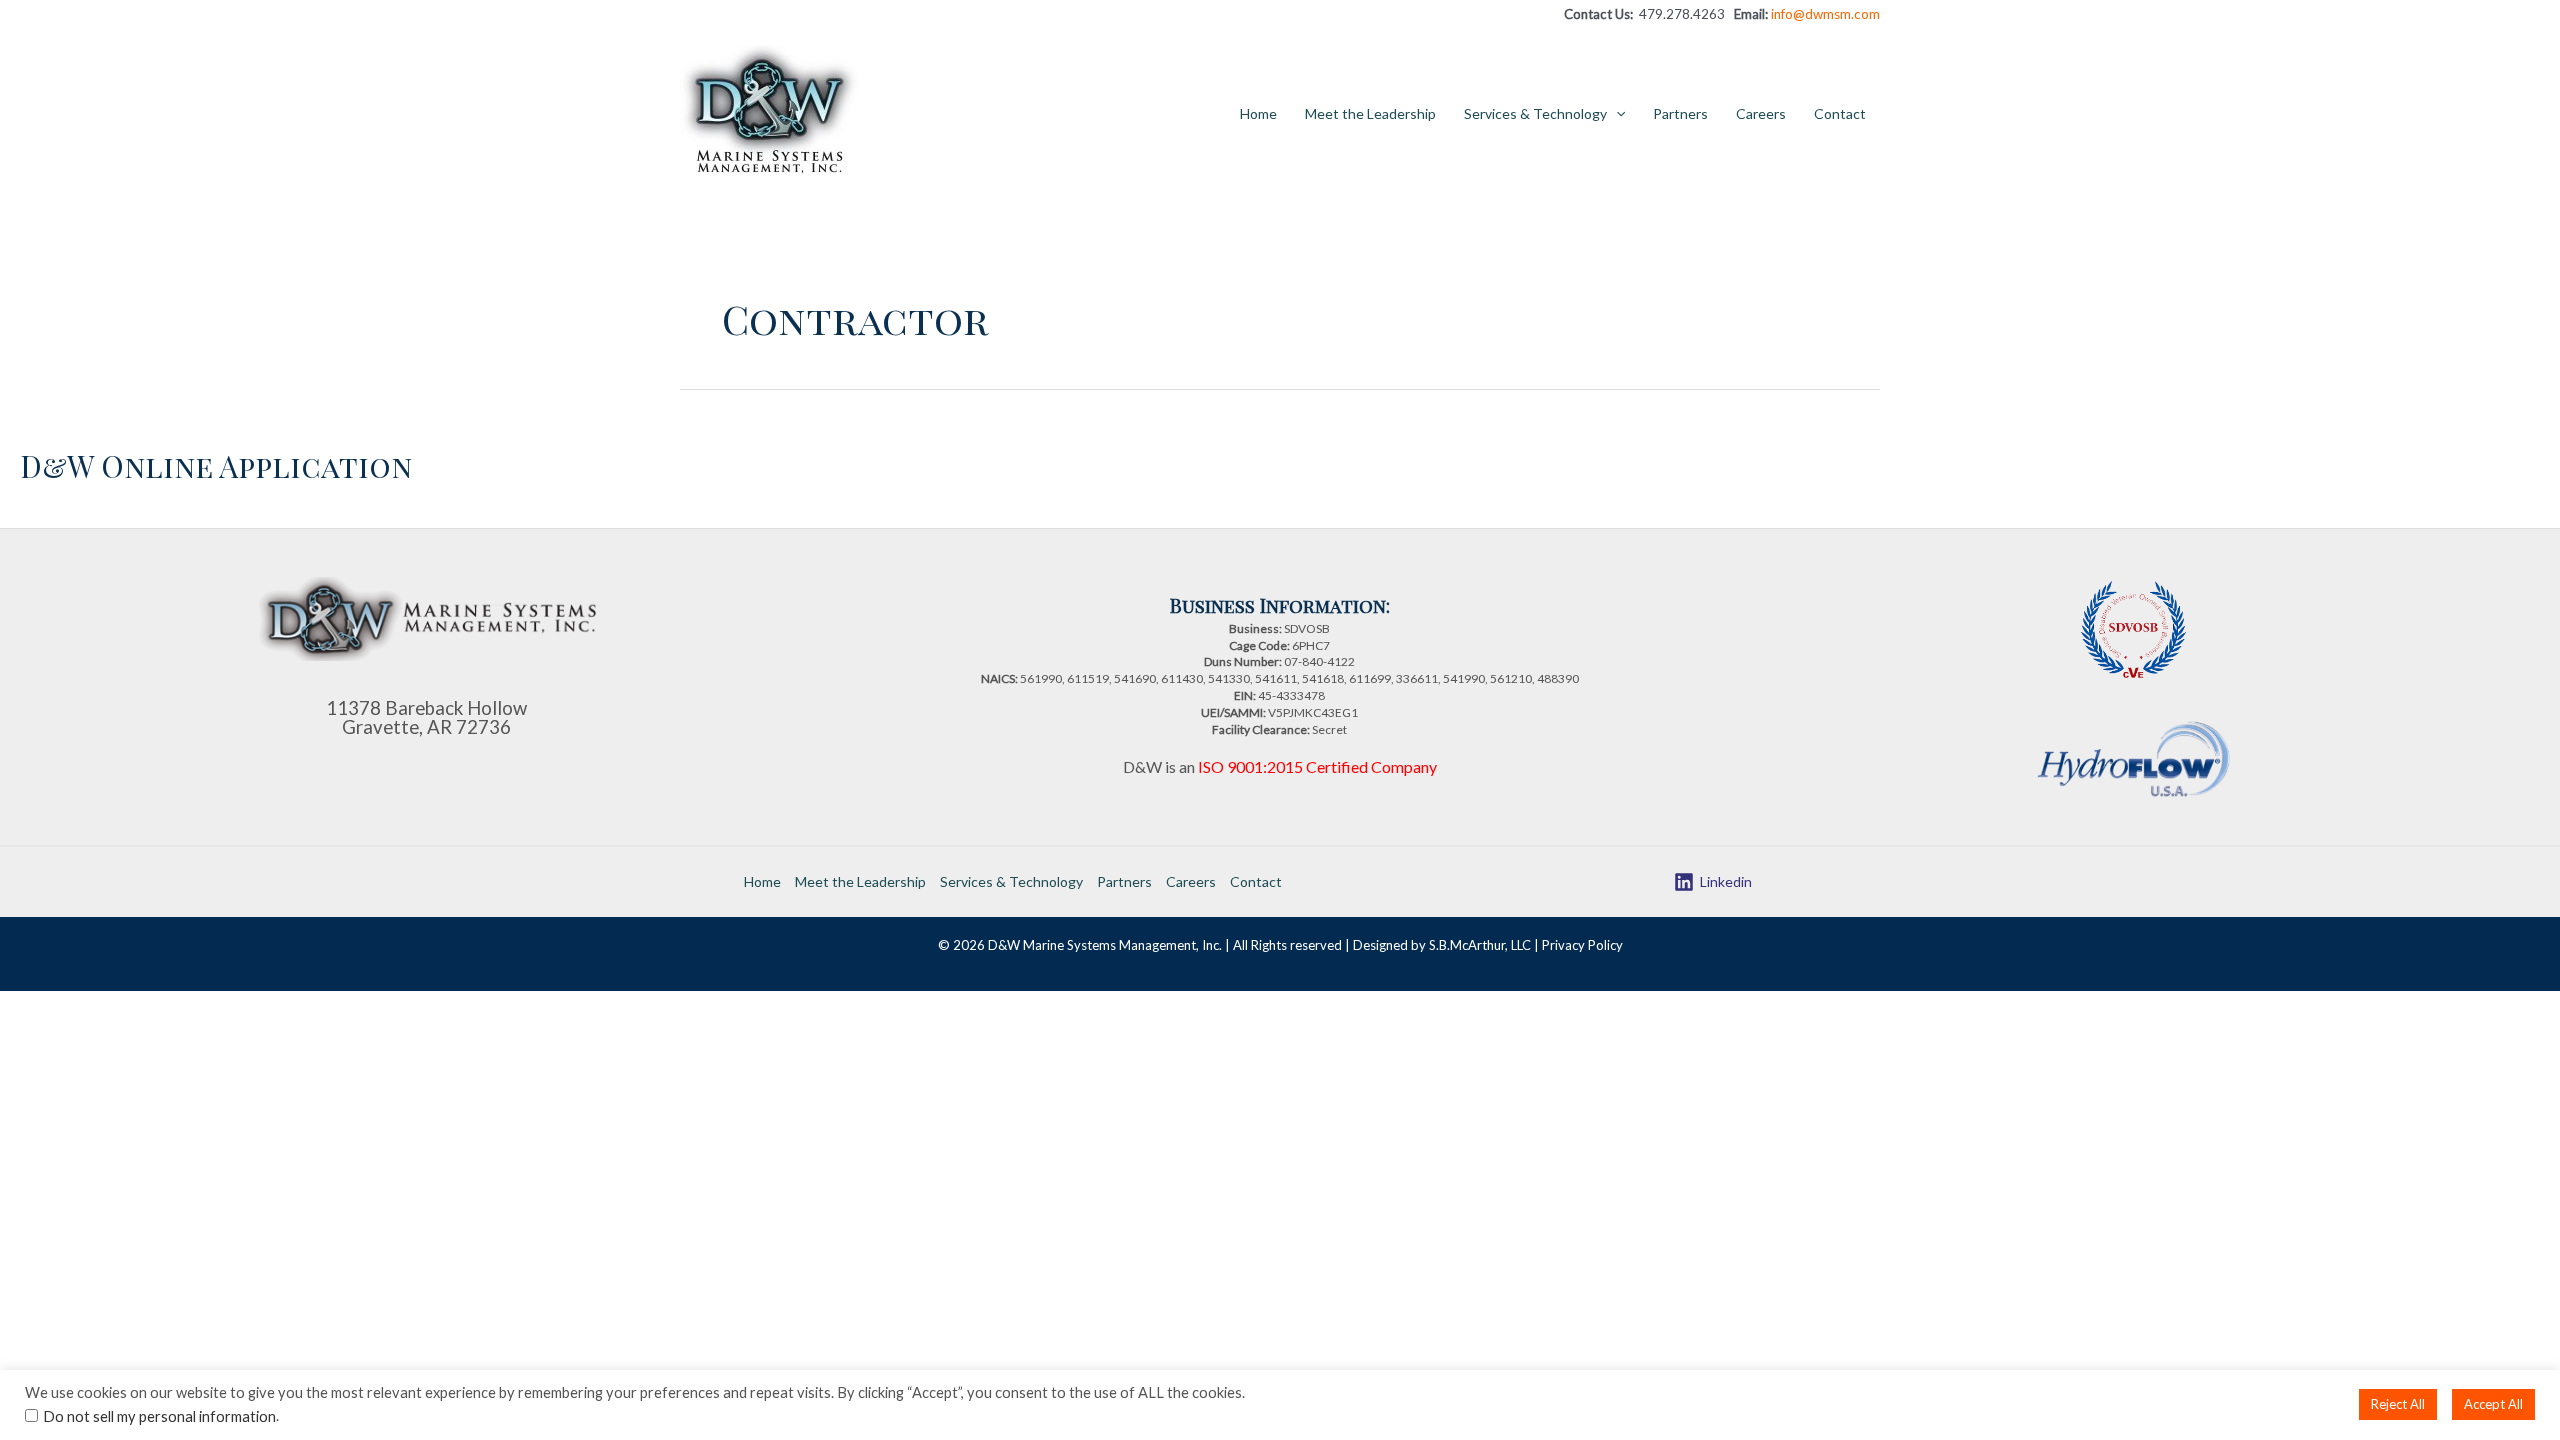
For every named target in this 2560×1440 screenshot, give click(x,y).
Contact (1840, 113)
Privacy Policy (1582, 945)
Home (1258, 113)
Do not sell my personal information (159, 1416)
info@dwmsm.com (1825, 14)
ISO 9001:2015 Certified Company (1317, 766)
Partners (1680, 113)
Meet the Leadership (1370, 113)
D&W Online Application (216, 466)
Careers (1761, 113)
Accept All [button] (2493, 1404)
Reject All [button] (2398, 1404)
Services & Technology (1535, 113)
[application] (1616, 114)
